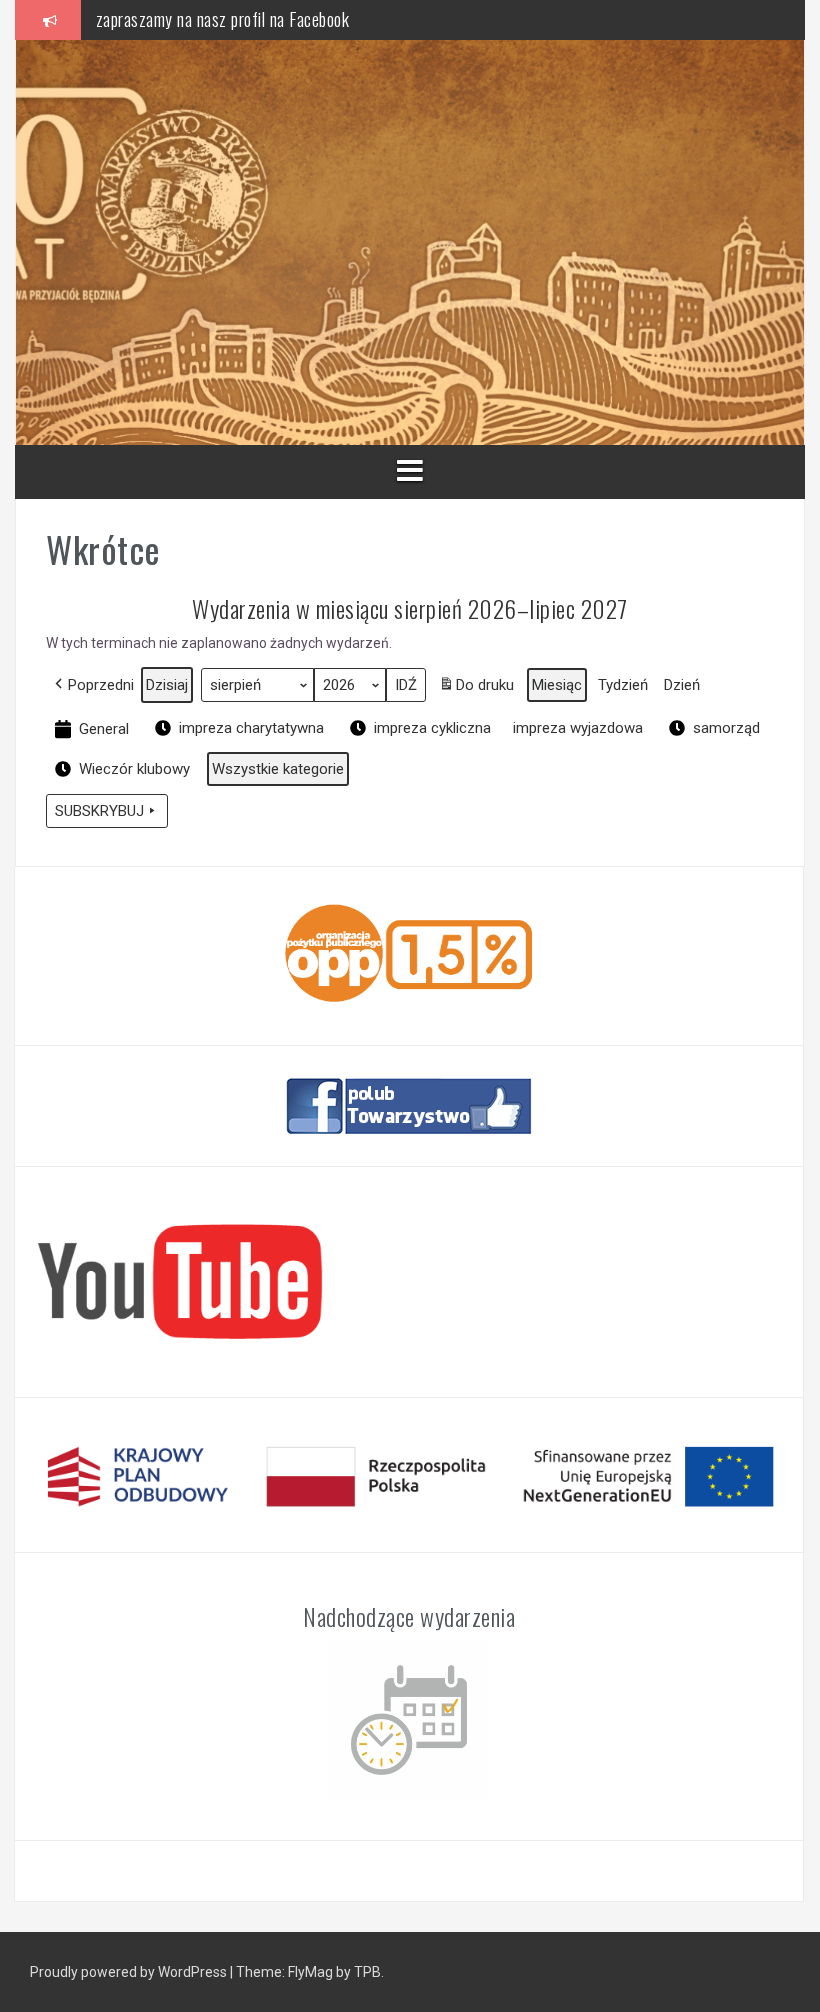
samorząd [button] (726, 728)
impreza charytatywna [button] (251, 728)
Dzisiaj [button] (167, 685)
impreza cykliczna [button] (432, 728)
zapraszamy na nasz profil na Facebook (223, 19)
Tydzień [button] (623, 685)
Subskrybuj (99, 811)
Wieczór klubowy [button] (134, 769)
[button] (92, 685)
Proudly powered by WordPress (128, 1972)
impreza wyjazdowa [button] (578, 728)
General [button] (104, 729)
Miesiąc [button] (557, 685)
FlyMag (310, 1972)
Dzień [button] (682, 685)
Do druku (485, 685)
